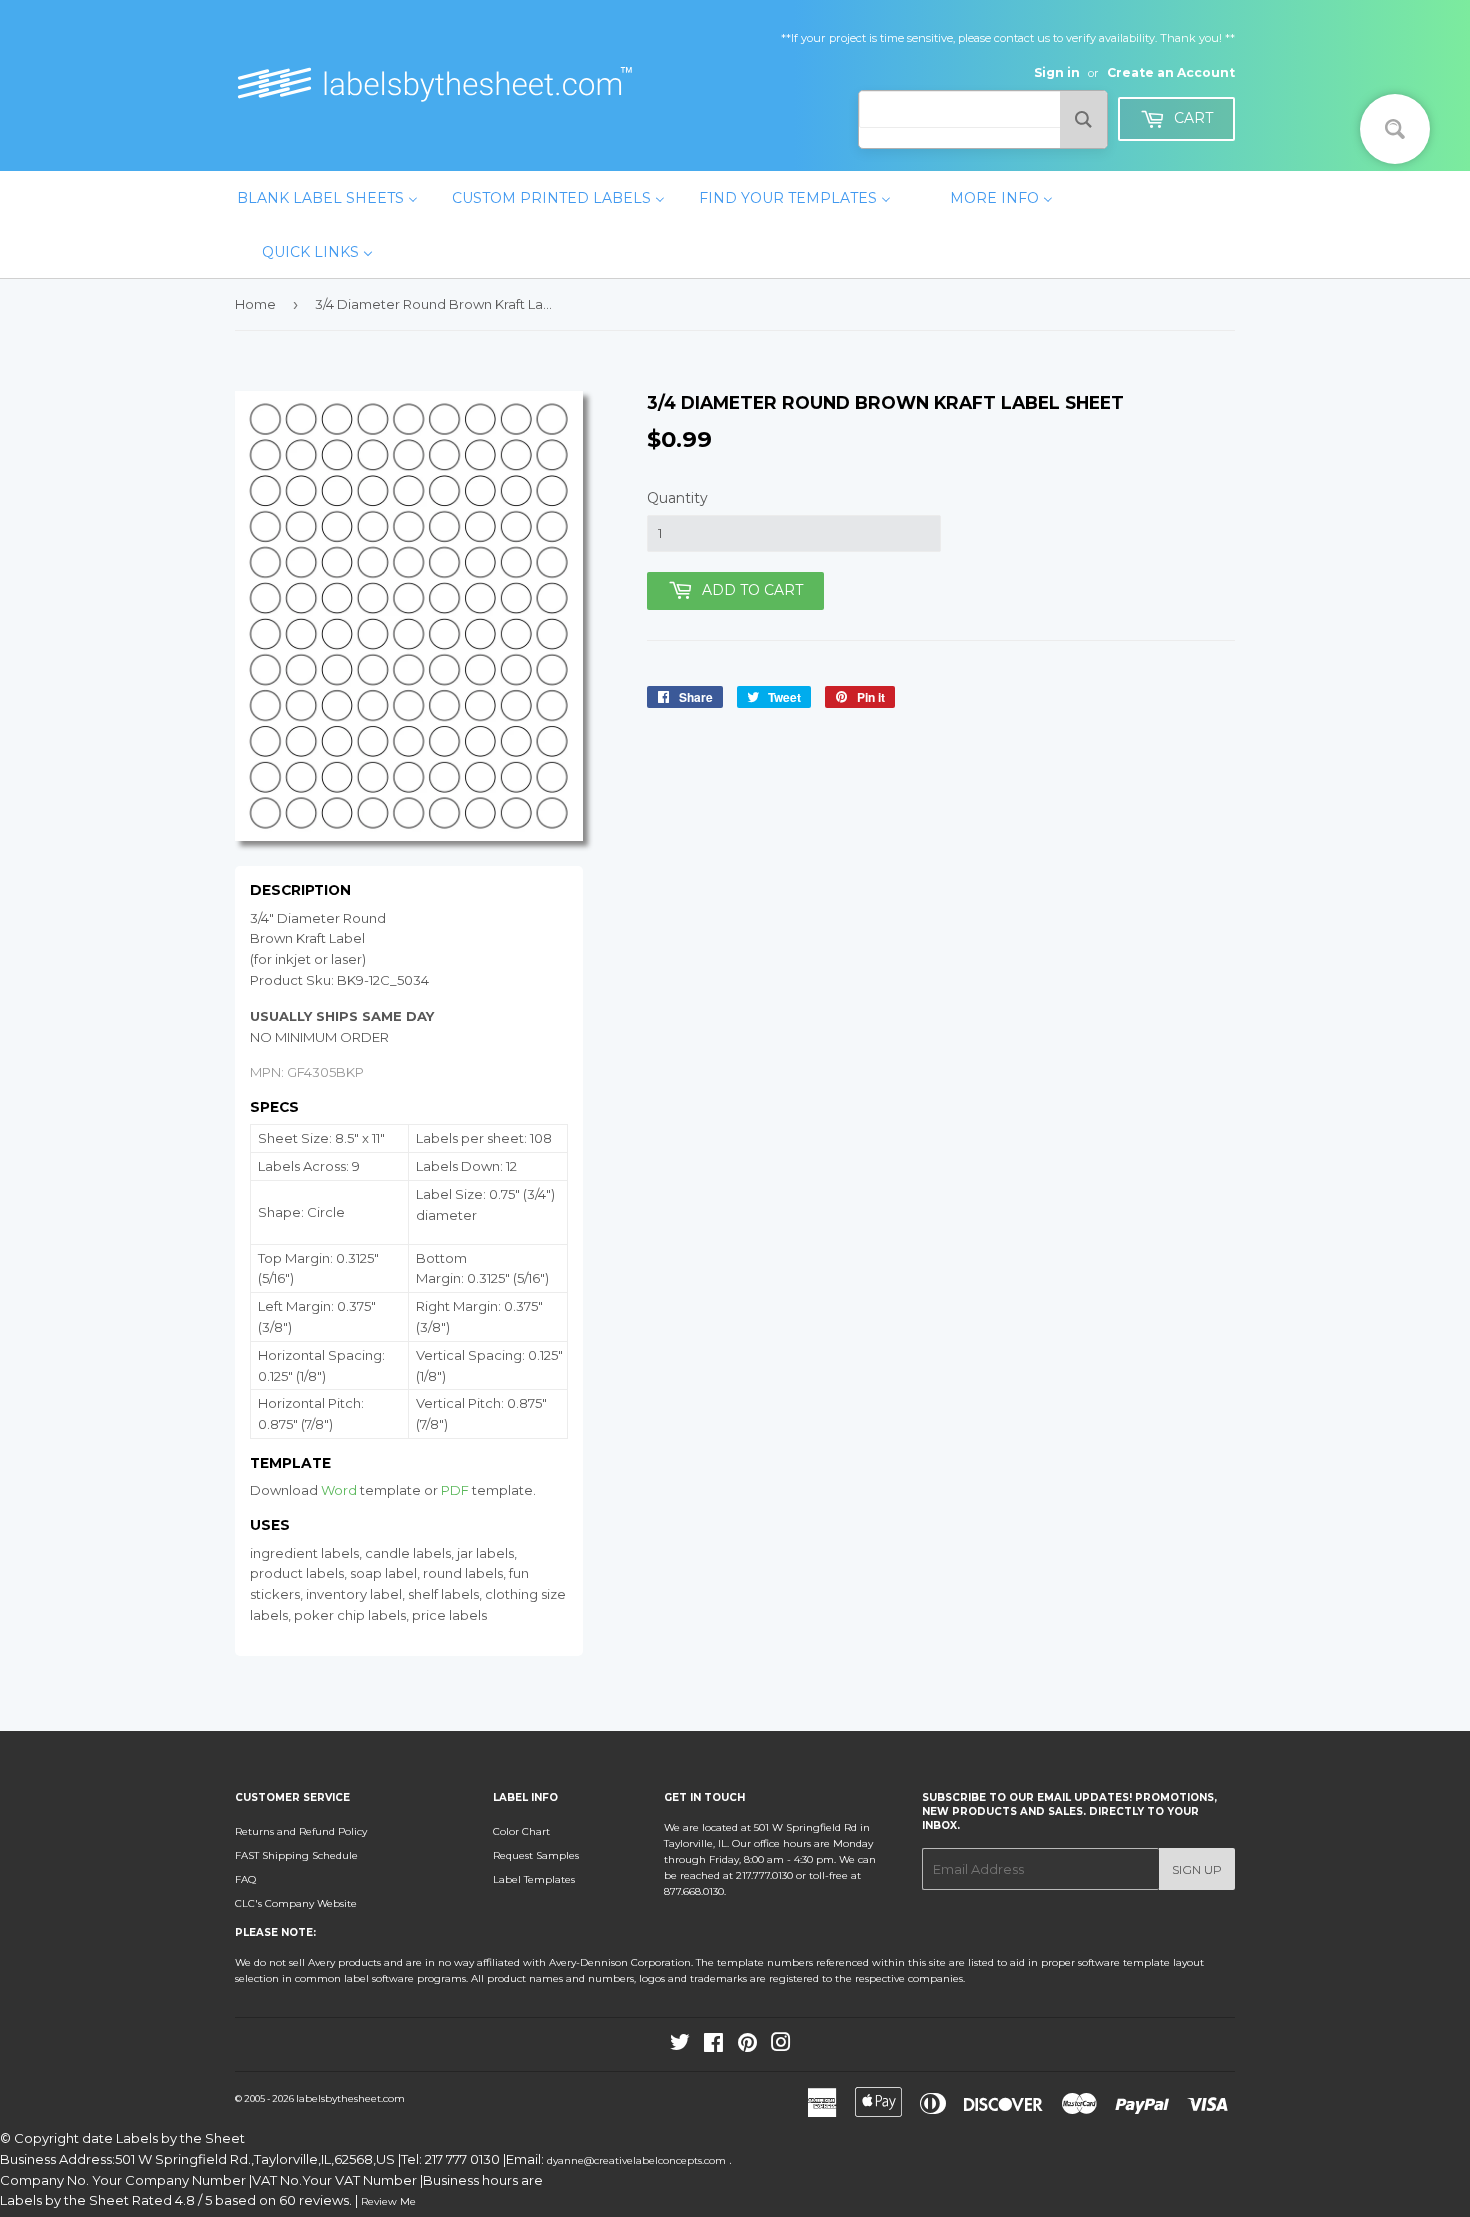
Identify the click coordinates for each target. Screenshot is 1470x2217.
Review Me (388, 2201)
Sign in (1057, 72)
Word (339, 1490)
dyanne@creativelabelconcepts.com (638, 2160)
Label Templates (534, 1879)
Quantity (677, 498)
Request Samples (536, 1855)
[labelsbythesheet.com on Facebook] (713, 2046)
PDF (455, 1490)
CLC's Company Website (296, 1903)
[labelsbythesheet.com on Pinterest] (747, 2046)
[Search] (1083, 119)
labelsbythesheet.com (350, 2098)
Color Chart (521, 1831)
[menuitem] (327, 198)
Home (255, 304)
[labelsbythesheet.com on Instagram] (781, 2046)
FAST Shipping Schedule (296, 1855)
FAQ (245, 1879)
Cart (1191, 118)
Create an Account (1171, 72)
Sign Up (1197, 1869)
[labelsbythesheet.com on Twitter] (680, 2046)
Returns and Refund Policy (301, 1831)
